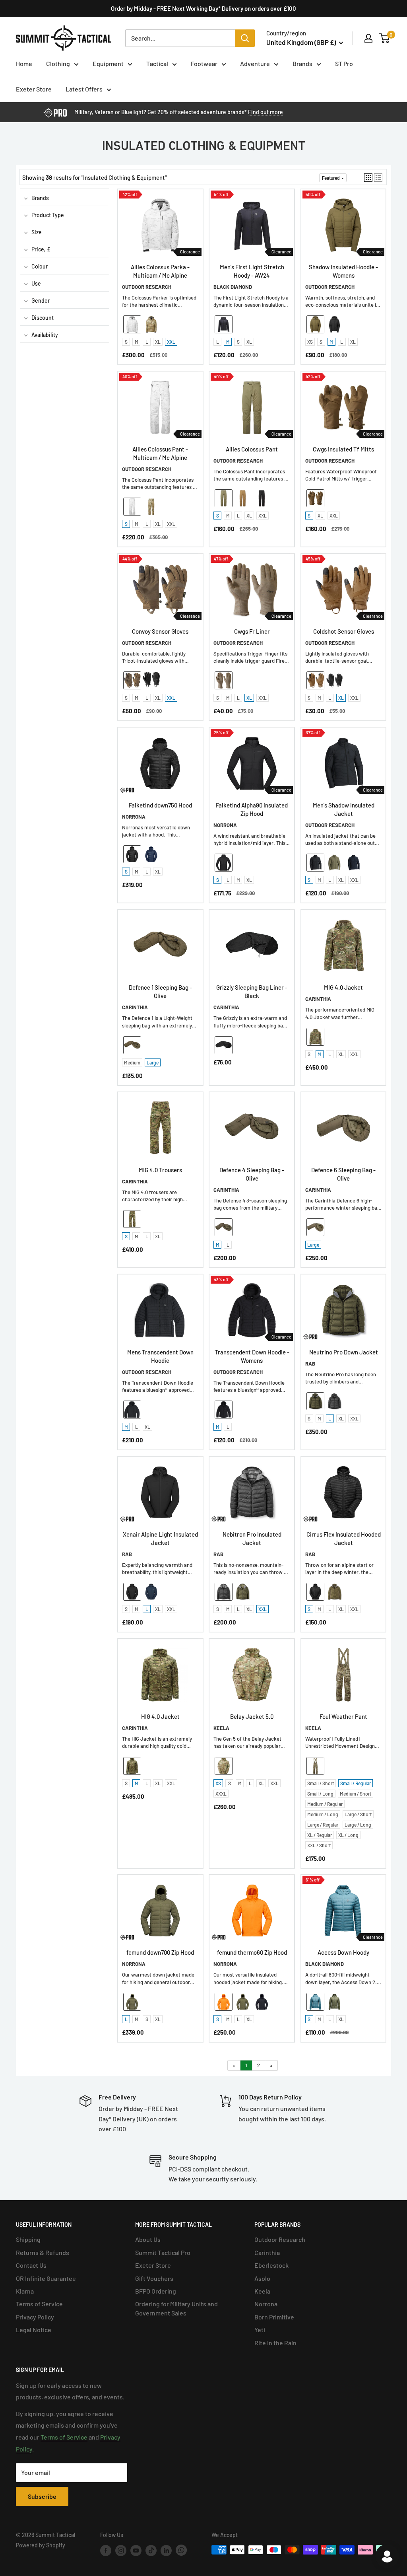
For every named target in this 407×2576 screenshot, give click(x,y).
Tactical (157, 63)
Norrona (266, 2304)
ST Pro (344, 63)
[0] (385, 38)
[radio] (132, 324)
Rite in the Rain (275, 2343)
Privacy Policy (35, 2317)
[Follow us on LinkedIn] (166, 2551)
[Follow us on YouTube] (136, 2551)
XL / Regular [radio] (320, 1835)
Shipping (28, 2239)
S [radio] (126, 342)
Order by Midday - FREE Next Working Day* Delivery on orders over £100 (203, 8)
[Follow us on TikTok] (151, 2551)
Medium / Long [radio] (323, 1814)
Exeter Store (34, 89)
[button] (368, 178)
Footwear (204, 63)
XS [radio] (310, 342)
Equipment (108, 63)
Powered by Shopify (41, 2545)
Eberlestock (271, 2265)
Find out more (266, 112)
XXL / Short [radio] (319, 1845)
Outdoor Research (280, 2239)
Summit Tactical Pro (163, 2252)
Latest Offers (84, 89)
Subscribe (42, 2496)
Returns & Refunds (43, 2252)
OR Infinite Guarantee (46, 2278)
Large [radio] (153, 1062)
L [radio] (147, 342)
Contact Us (31, 2265)
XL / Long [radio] (348, 1835)
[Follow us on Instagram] (121, 2551)
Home (24, 63)
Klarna (25, 2291)
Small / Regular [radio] (356, 1783)
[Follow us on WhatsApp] (181, 2550)
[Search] (245, 38)
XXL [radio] (171, 342)
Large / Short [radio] (358, 1814)
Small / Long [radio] (320, 1794)
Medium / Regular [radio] (325, 1804)
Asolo (262, 2278)
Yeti (260, 2330)
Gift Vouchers (154, 2278)
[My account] (368, 38)
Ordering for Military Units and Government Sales (176, 2308)
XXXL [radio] (221, 1794)
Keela (262, 2291)
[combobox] (180, 38)
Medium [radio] (132, 1062)
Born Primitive (274, 2317)
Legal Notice (34, 2330)
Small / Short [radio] (321, 1783)
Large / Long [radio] (358, 1825)
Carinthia (267, 2252)
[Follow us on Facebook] (106, 2551)
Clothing (58, 63)
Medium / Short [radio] (356, 1794)
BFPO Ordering (156, 2291)
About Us (148, 2239)
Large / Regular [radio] (323, 1825)
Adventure (255, 63)
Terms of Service (39, 2304)
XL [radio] (158, 342)
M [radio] (137, 342)
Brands (302, 63)
